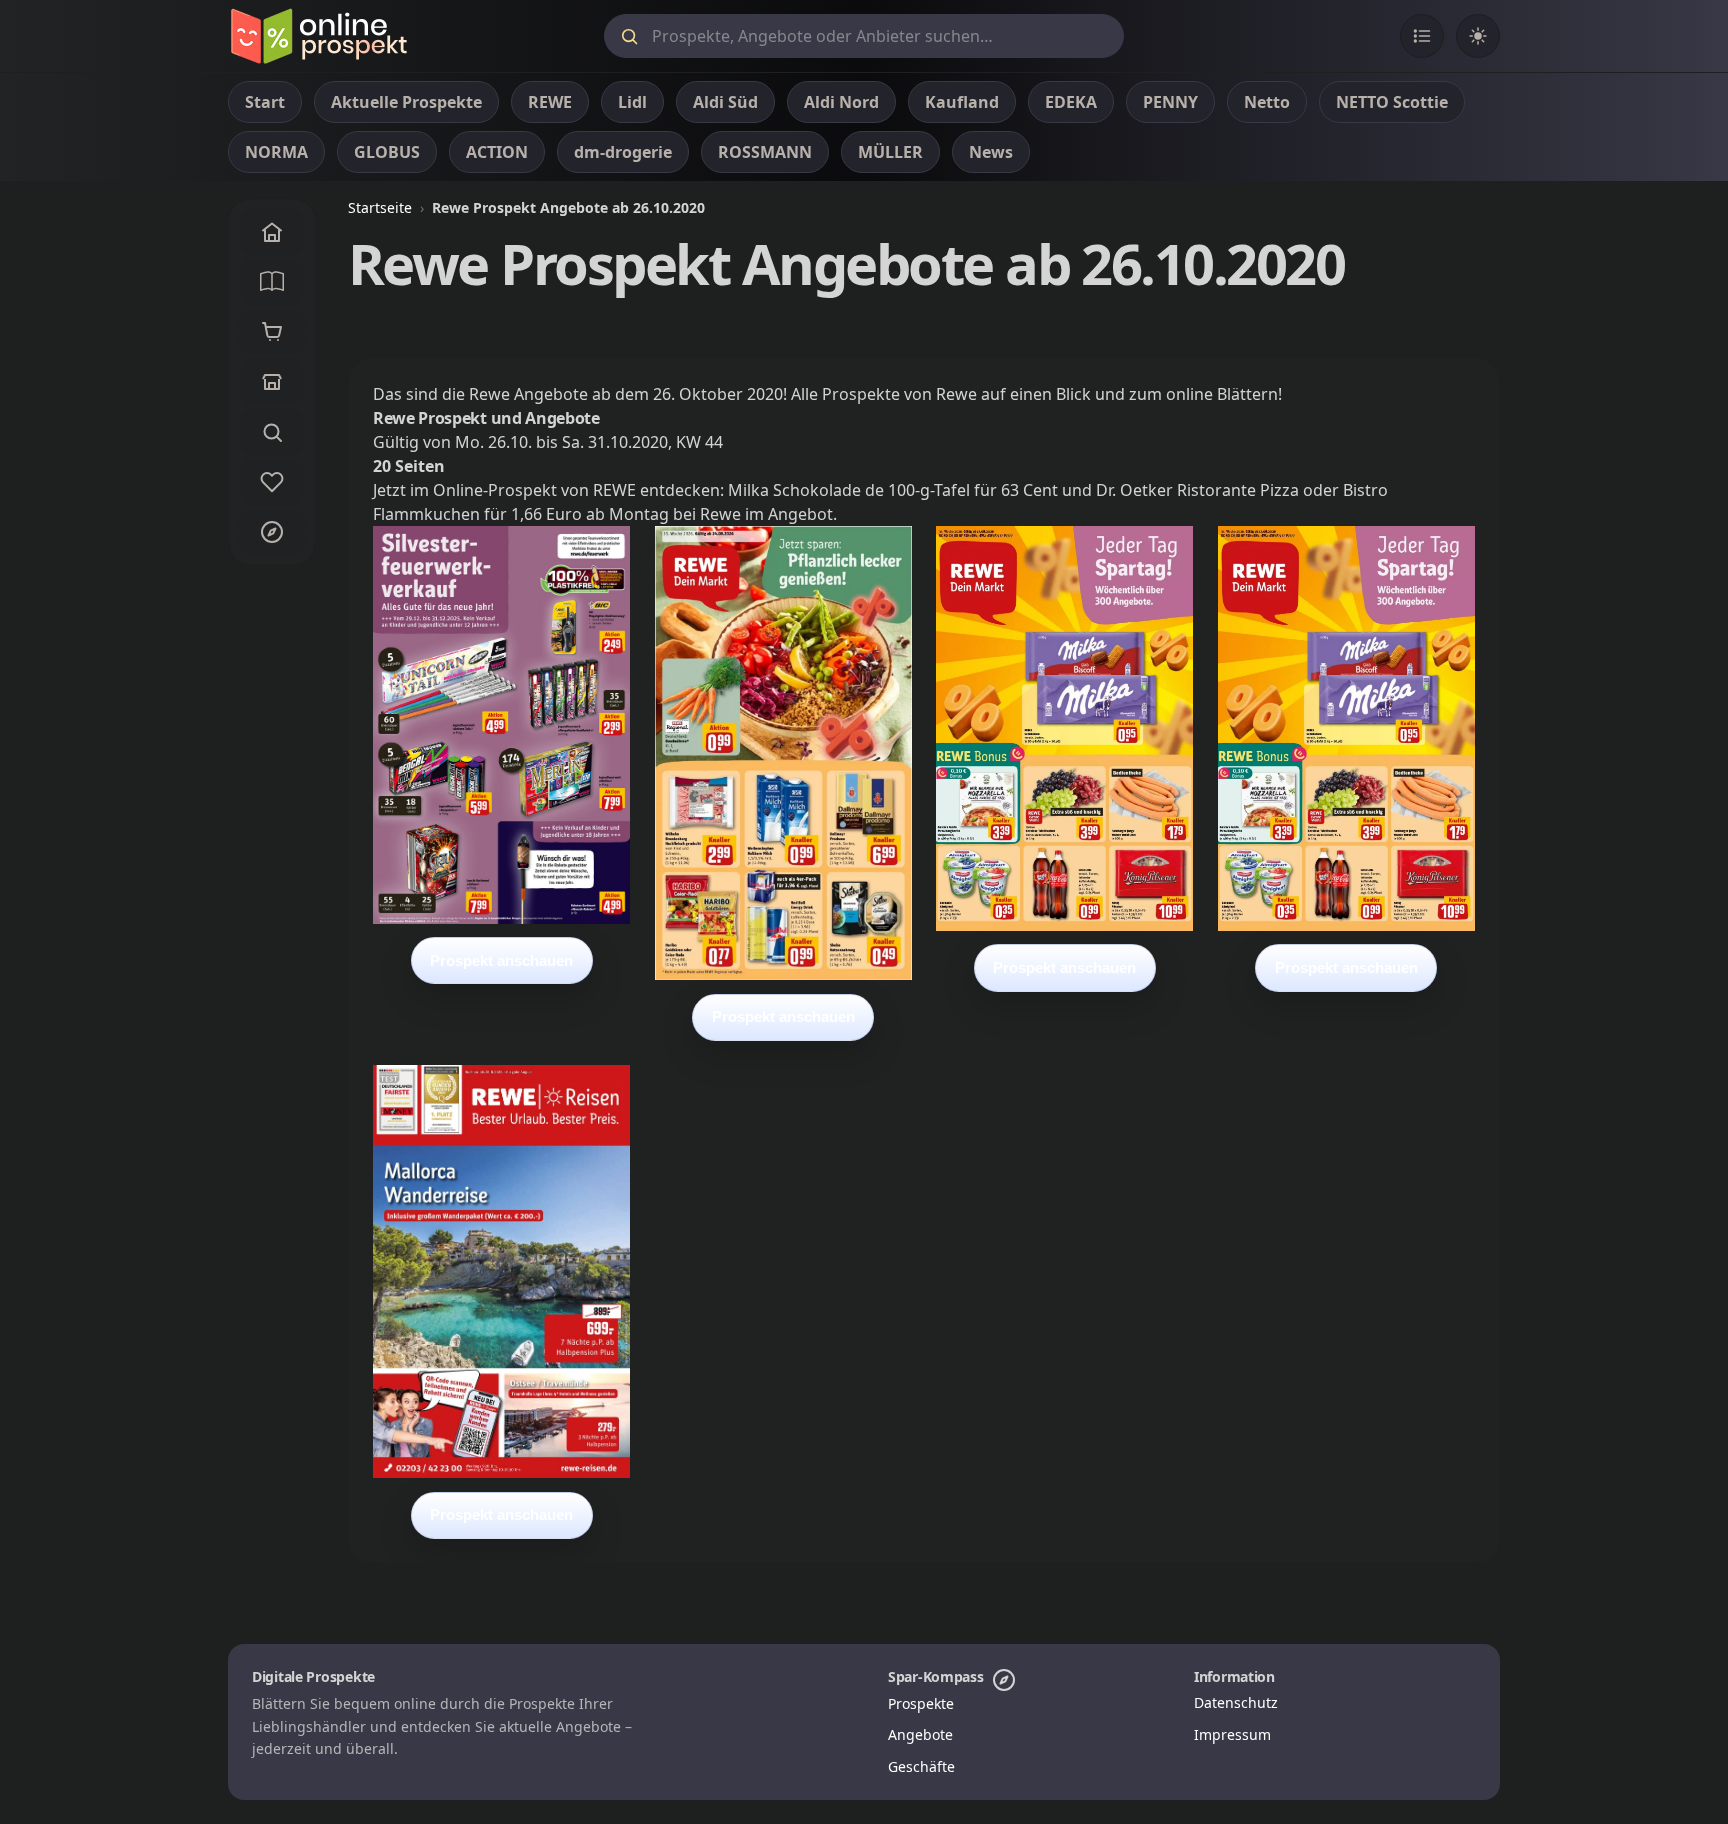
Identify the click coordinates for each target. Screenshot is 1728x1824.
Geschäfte (921, 1766)
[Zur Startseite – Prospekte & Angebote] (318, 36)
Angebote (920, 1734)
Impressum (1232, 1734)
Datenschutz (1236, 1702)
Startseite (380, 207)
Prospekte (921, 1703)
